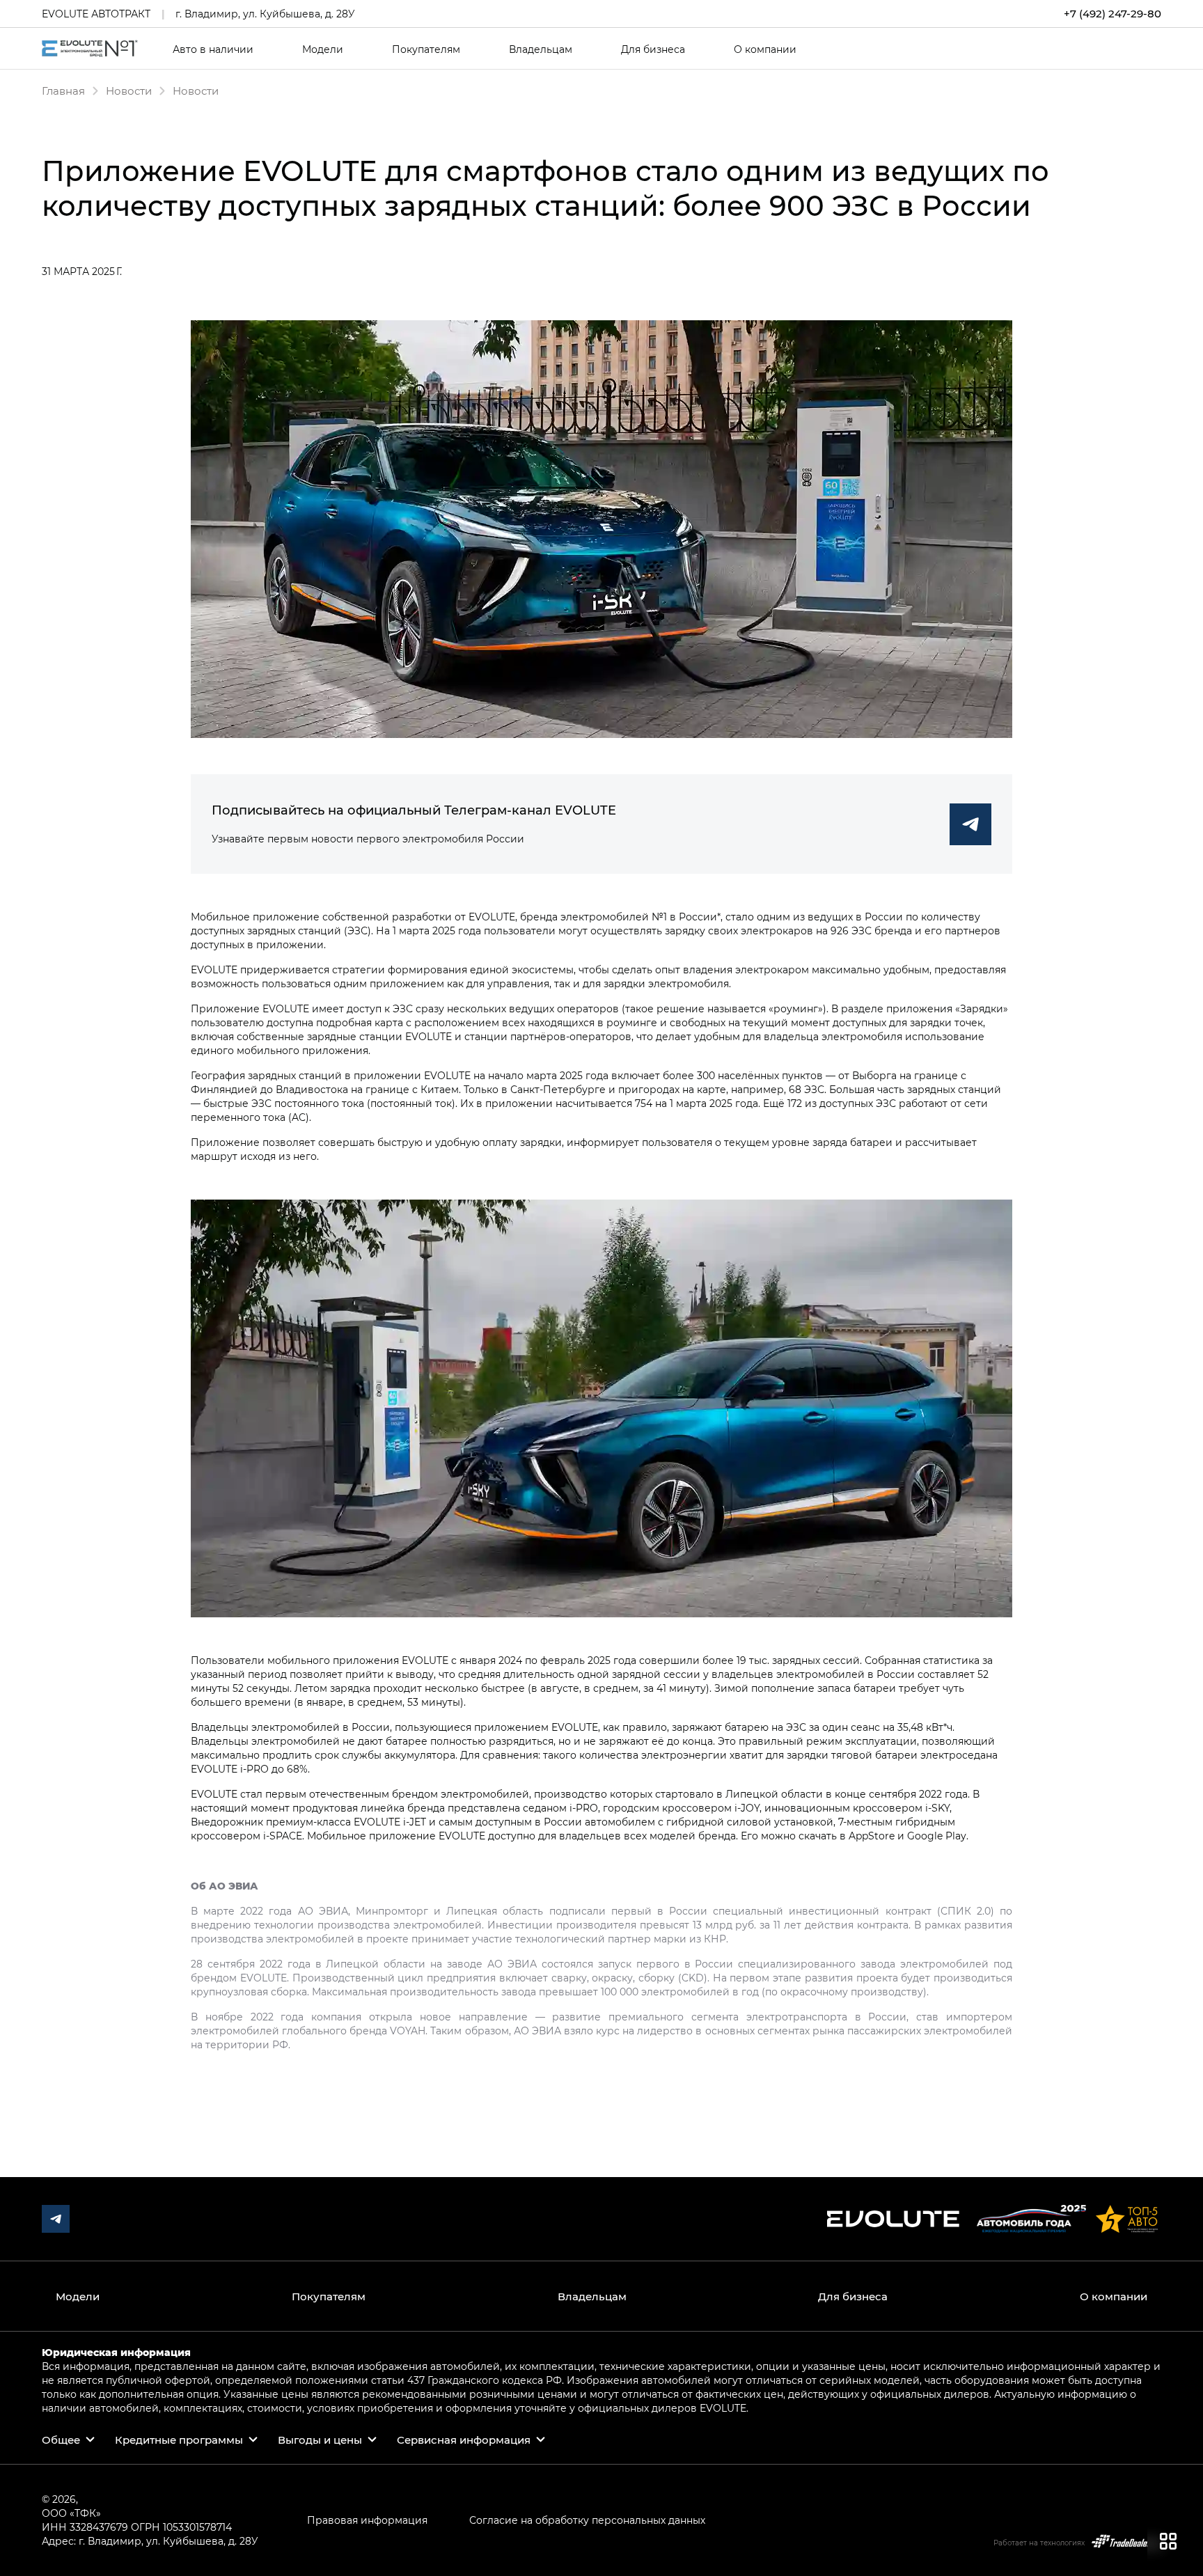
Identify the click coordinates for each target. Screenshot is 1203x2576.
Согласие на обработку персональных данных (587, 2520)
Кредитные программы (179, 2440)
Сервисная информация (464, 2440)
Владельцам (541, 49)
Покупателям (426, 49)
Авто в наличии (213, 49)
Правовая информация (367, 2520)
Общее (61, 2440)
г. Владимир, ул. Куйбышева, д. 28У (265, 14)
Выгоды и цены (320, 2440)
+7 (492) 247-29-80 (1112, 14)
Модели (323, 49)
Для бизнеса (653, 49)
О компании (765, 49)
